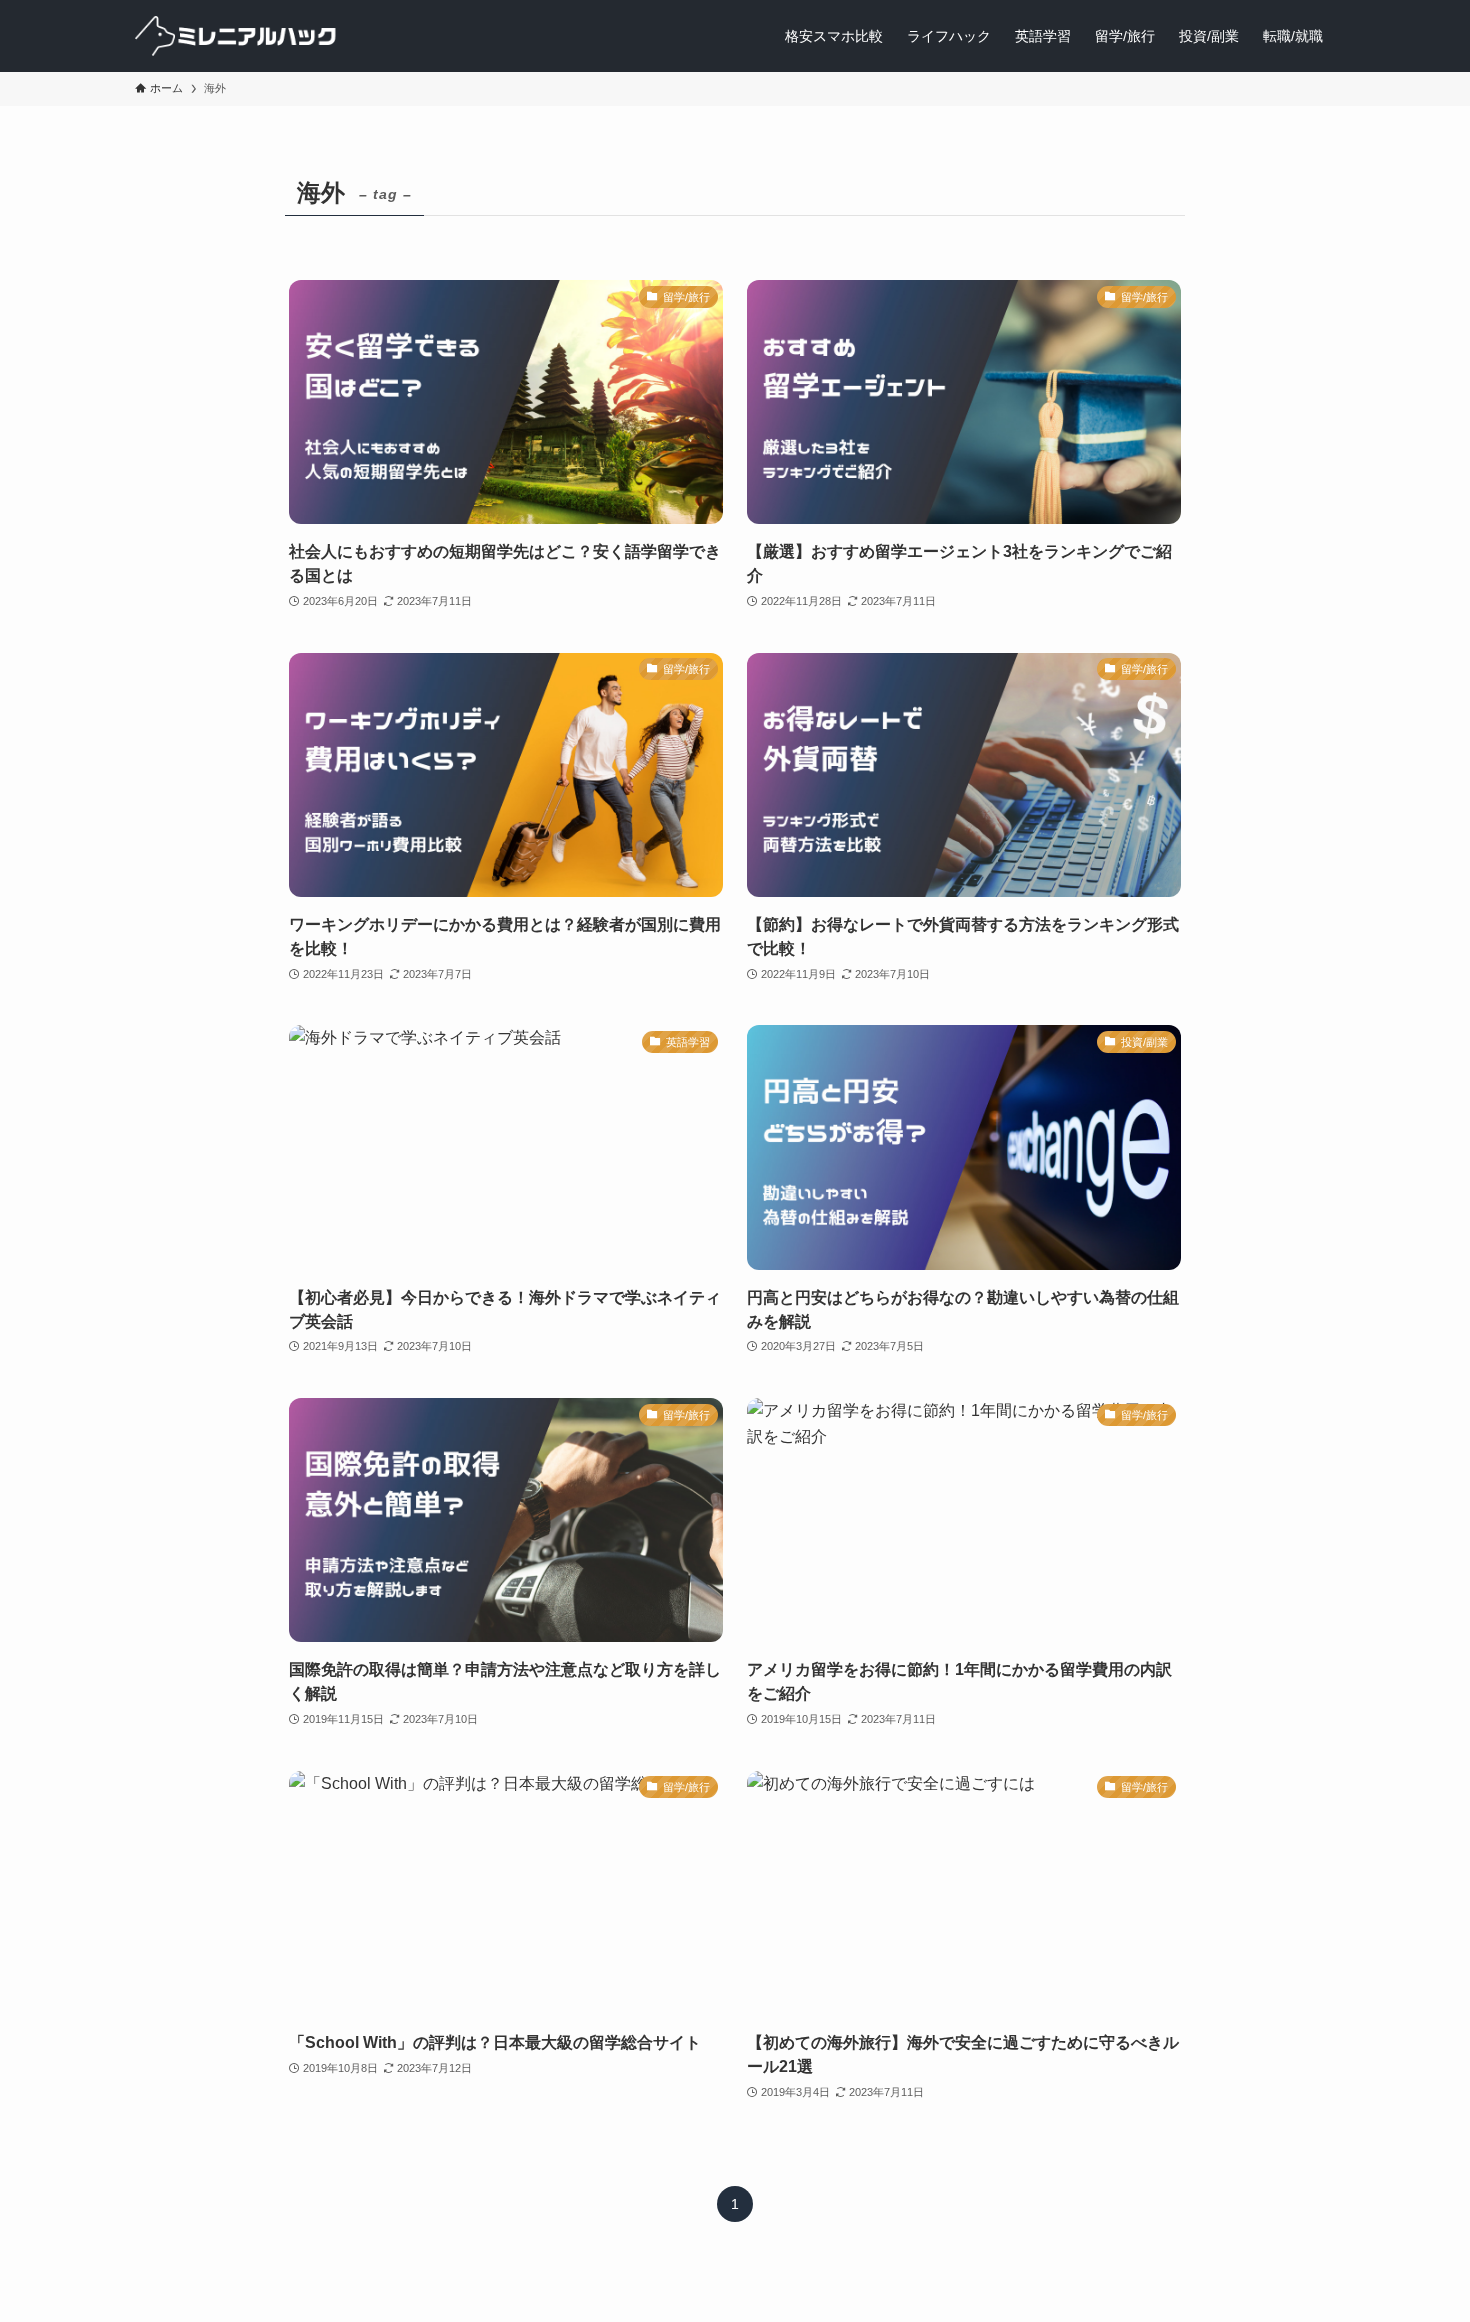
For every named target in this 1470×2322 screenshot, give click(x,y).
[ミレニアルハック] (237, 36)
